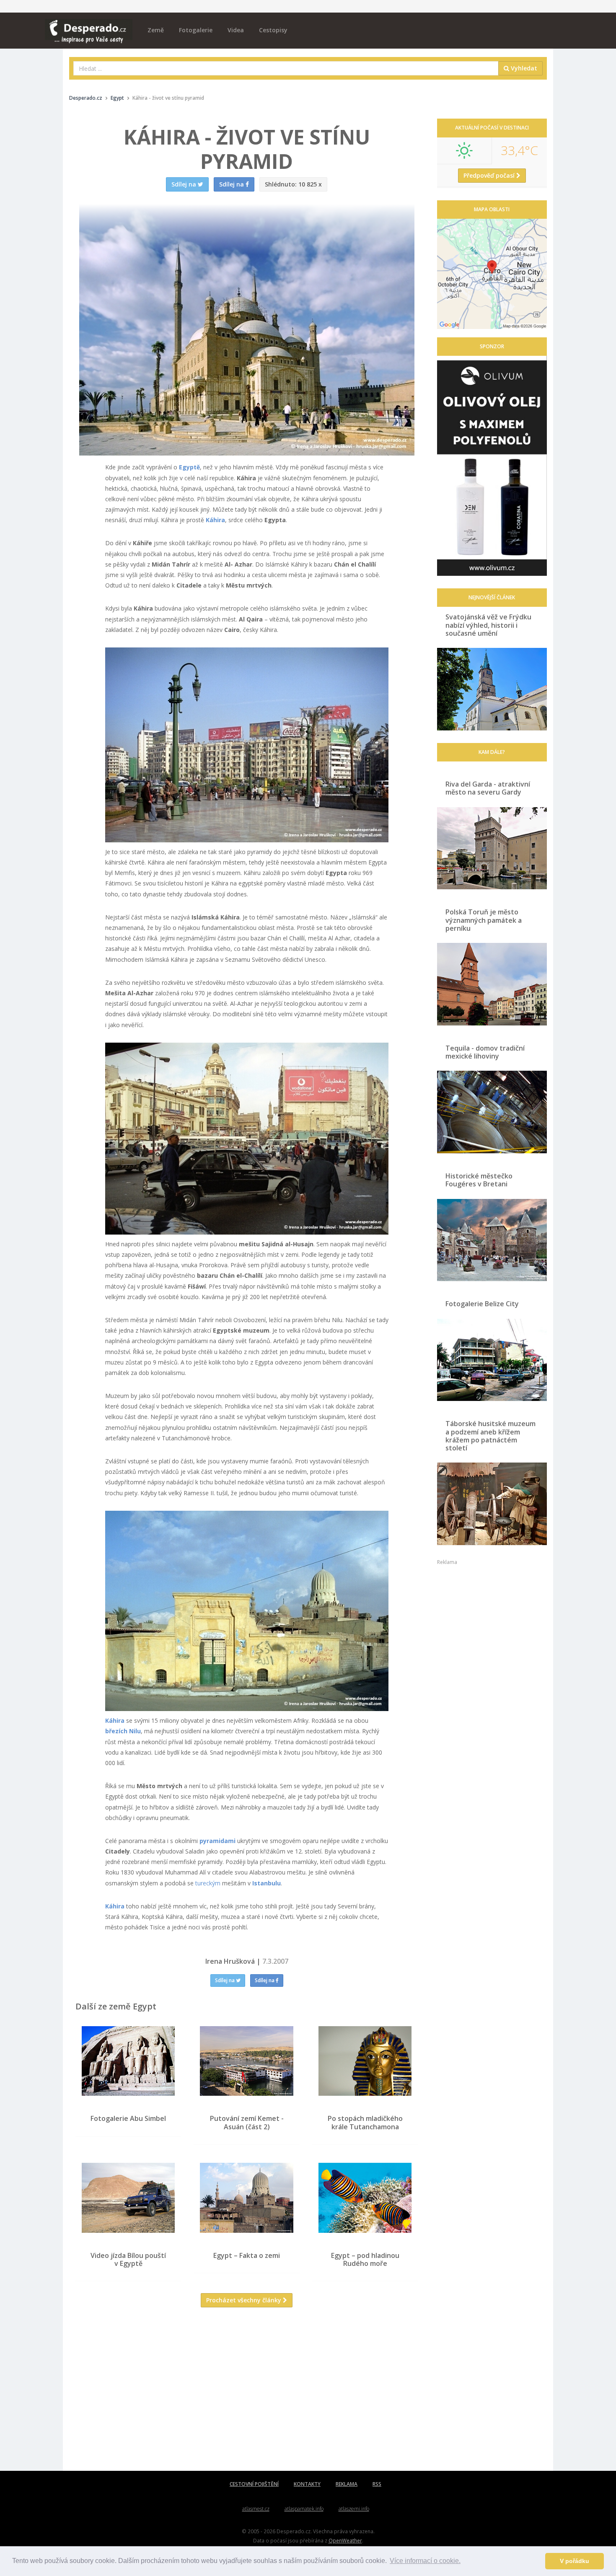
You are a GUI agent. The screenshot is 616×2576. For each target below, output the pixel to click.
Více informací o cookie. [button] (425, 2561)
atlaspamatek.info (304, 2509)
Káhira (215, 520)
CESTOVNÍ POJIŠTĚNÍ (254, 2484)
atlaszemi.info (354, 2509)
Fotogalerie (196, 30)
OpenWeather (345, 2540)
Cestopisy (273, 30)
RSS (377, 2484)
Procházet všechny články (245, 2300)
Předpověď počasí (490, 175)
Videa (236, 30)
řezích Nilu (125, 1731)
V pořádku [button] (575, 2561)
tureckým (208, 1883)
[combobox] (286, 68)
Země (156, 30)
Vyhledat (523, 68)
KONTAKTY (307, 2484)
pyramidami (217, 1841)
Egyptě (189, 467)
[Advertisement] (247, 2395)
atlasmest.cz (256, 2509)
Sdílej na (225, 1980)
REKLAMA (347, 2484)
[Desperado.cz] (89, 26)
